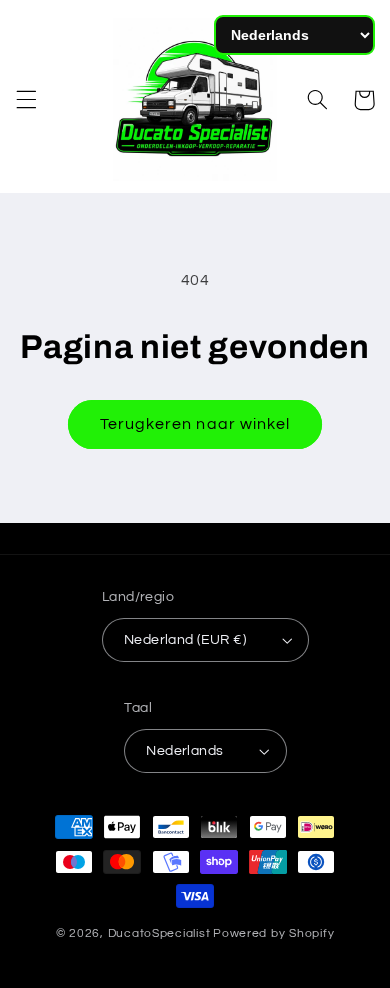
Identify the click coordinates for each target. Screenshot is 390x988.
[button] (26, 100)
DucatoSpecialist (159, 933)
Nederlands (184, 751)
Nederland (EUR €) (185, 640)
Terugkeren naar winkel (195, 424)
